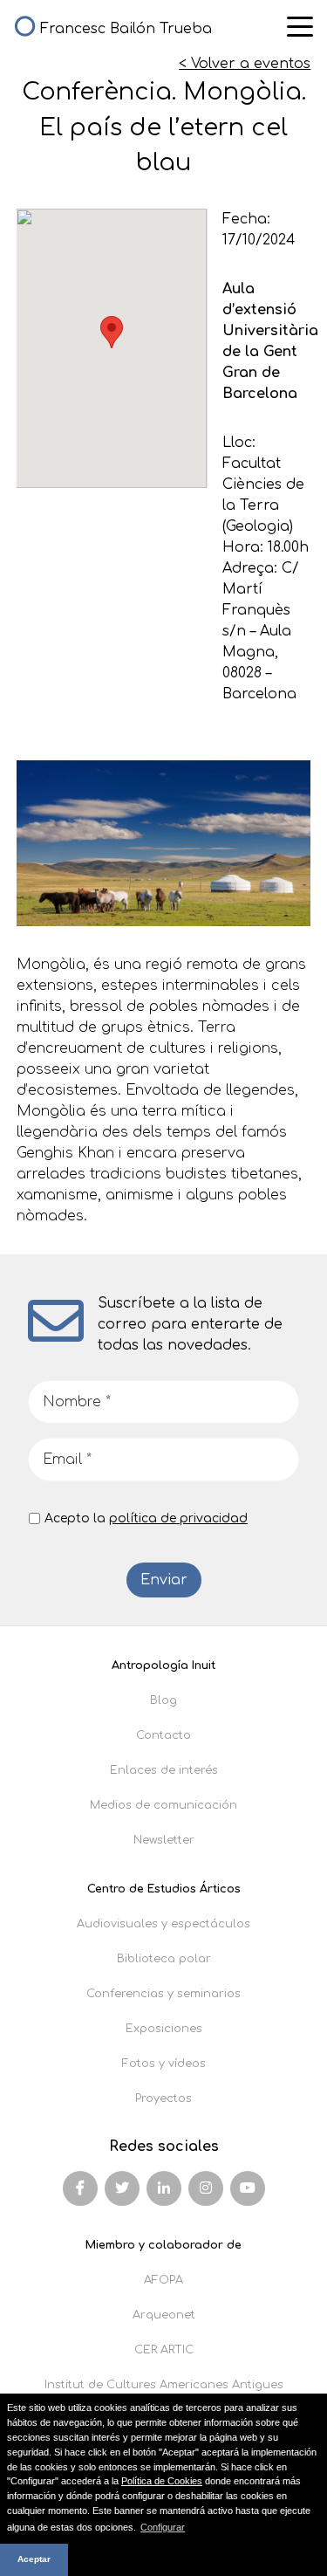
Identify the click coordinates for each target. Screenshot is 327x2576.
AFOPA (163, 2280)
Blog (163, 1700)
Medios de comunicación (163, 1805)
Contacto (163, 1735)
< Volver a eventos (245, 64)
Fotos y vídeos (164, 2064)
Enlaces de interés (164, 1770)
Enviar (164, 1580)
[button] (112, 332)
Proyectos (163, 2099)
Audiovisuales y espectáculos (163, 1924)
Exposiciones (164, 2029)
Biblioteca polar (164, 1959)
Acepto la (146, 1518)
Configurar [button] (163, 2527)
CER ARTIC (164, 2350)
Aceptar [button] (34, 2559)
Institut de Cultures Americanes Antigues (164, 2385)
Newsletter (164, 1840)
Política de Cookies (162, 2481)
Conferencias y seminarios (163, 1994)
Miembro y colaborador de (163, 2245)
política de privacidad (178, 1518)
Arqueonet (164, 2315)
